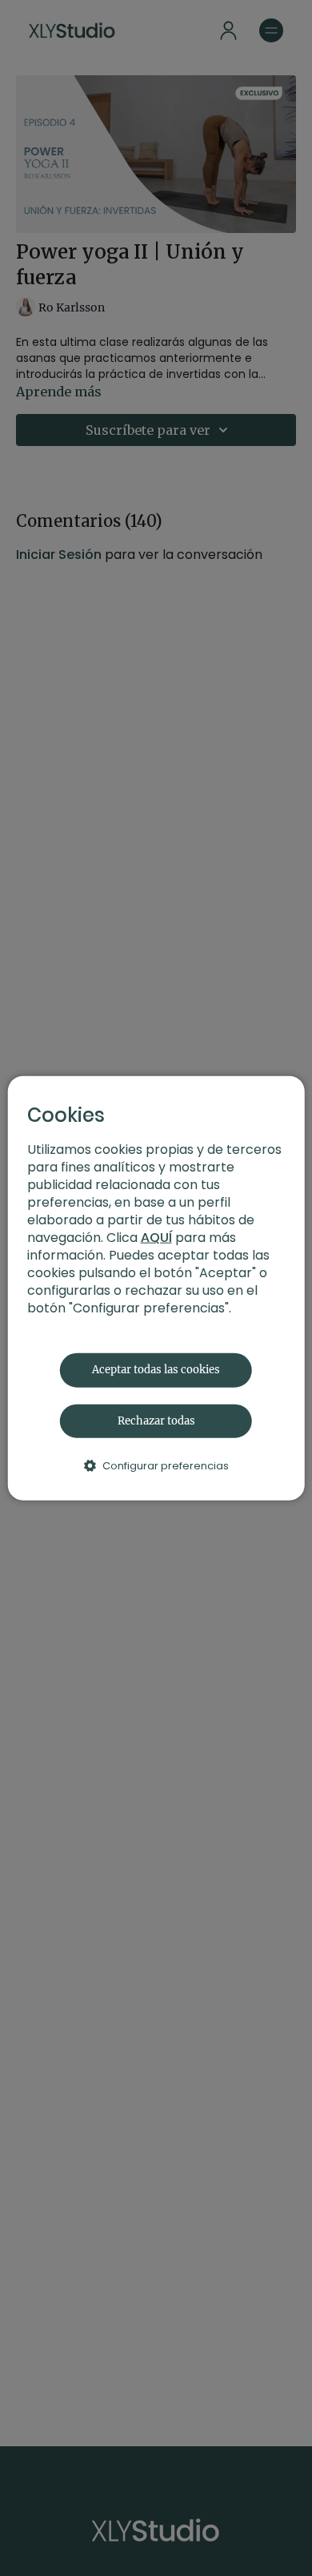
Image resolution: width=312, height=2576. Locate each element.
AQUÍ (156, 1238)
